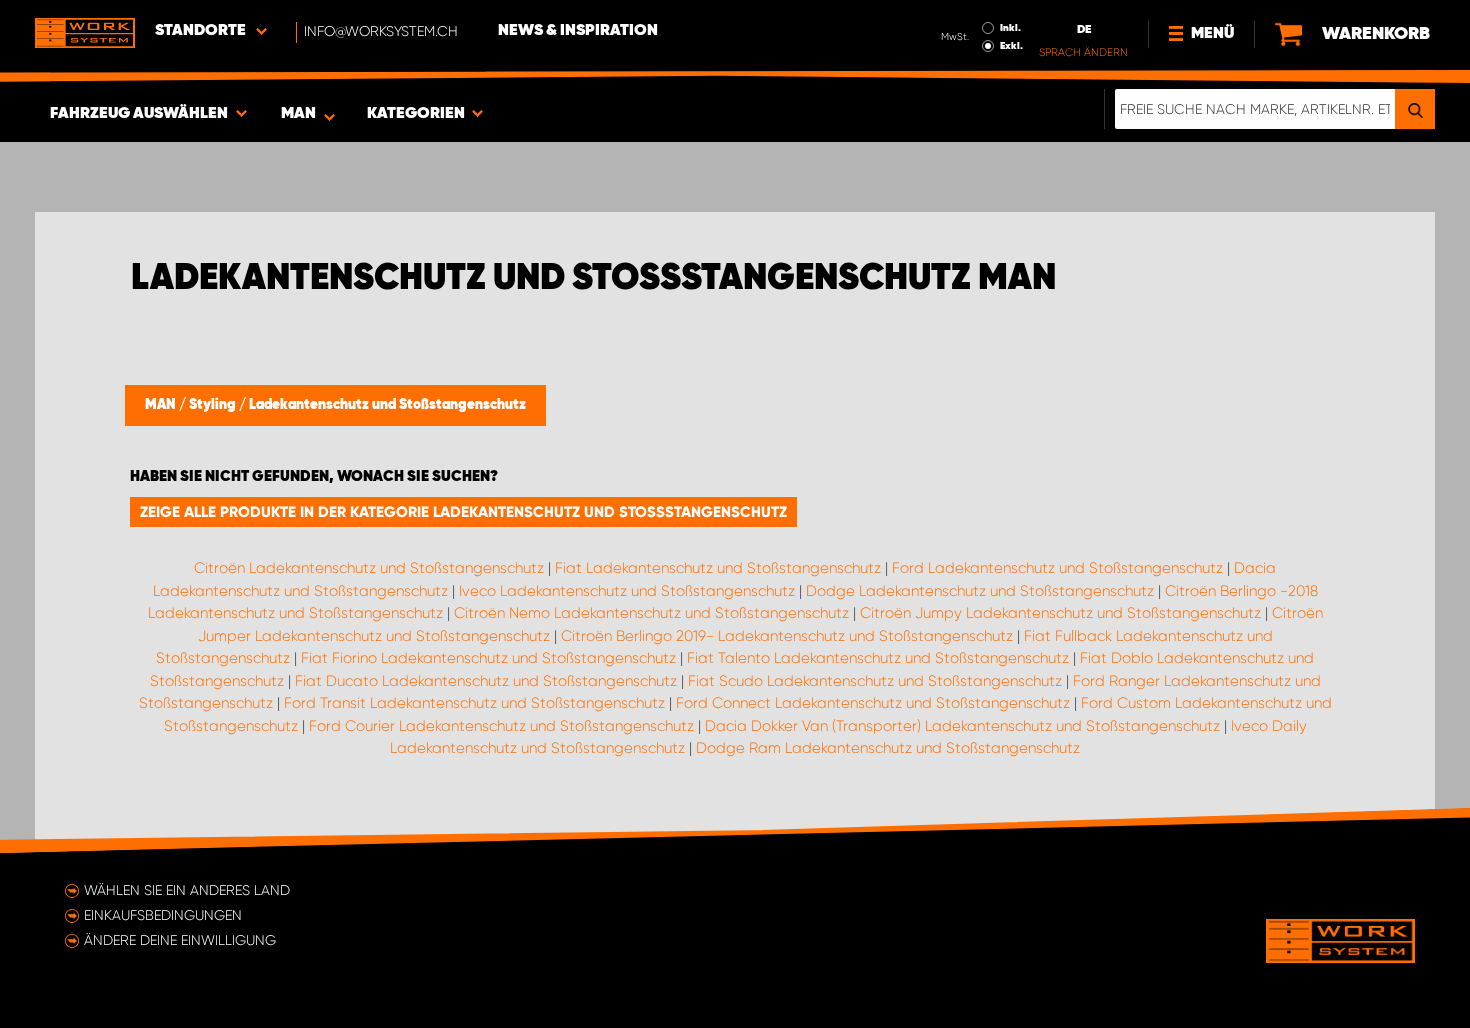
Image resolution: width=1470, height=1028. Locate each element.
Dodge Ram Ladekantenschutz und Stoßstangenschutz (888, 748)
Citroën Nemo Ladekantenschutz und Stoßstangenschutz (651, 613)
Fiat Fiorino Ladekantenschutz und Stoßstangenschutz (488, 658)
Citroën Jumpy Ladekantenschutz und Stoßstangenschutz (1060, 613)
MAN (162, 405)
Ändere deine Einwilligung (180, 940)
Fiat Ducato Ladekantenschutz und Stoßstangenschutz (486, 681)
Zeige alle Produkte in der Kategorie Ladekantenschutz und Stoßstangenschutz (463, 512)
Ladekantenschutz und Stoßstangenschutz (387, 405)
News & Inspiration (578, 31)
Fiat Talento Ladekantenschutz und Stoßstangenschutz (878, 658)
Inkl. (1010, 28)
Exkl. (1011, 46)
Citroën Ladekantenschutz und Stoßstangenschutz (369, 568)
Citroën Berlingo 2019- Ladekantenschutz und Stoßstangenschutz (787, 636)
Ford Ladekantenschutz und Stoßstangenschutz (1057, 568)
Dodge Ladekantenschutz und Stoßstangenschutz (980, 591)
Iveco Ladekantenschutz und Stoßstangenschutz (627, 591)
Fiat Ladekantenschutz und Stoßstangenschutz (718, 568)
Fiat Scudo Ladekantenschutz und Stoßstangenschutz (875, 681)
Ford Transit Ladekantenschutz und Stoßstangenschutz (474, 703)
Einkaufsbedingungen (163, 915)
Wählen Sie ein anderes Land (187, 890)
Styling (214, 405)
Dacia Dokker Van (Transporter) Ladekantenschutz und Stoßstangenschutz (962, 726)
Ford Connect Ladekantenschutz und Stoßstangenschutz (873, 703)
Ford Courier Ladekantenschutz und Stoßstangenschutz (501, 726)
